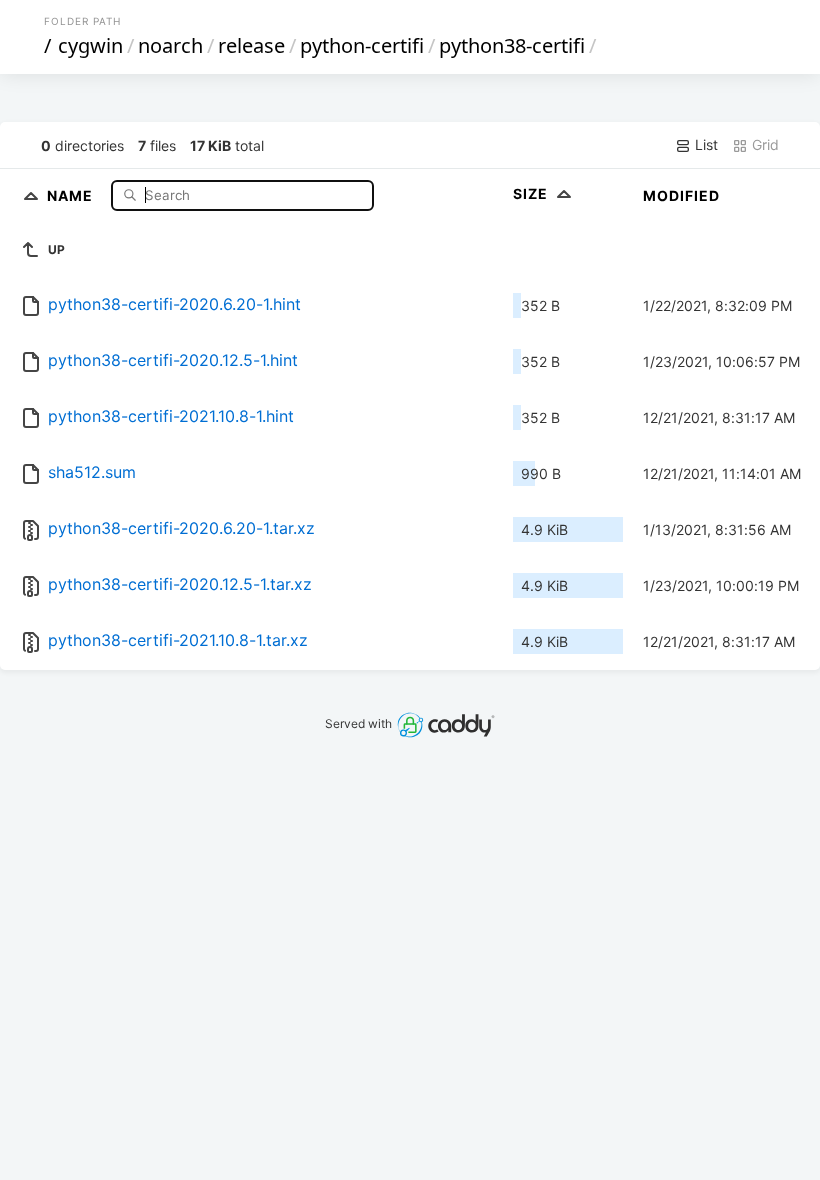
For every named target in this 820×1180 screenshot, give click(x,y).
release (251, 45)
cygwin (90, 45)
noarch (170, 45)
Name (72, 194)
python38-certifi (512, 45)
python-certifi (362, 45)
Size (532, 193)
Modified (681, 195)
